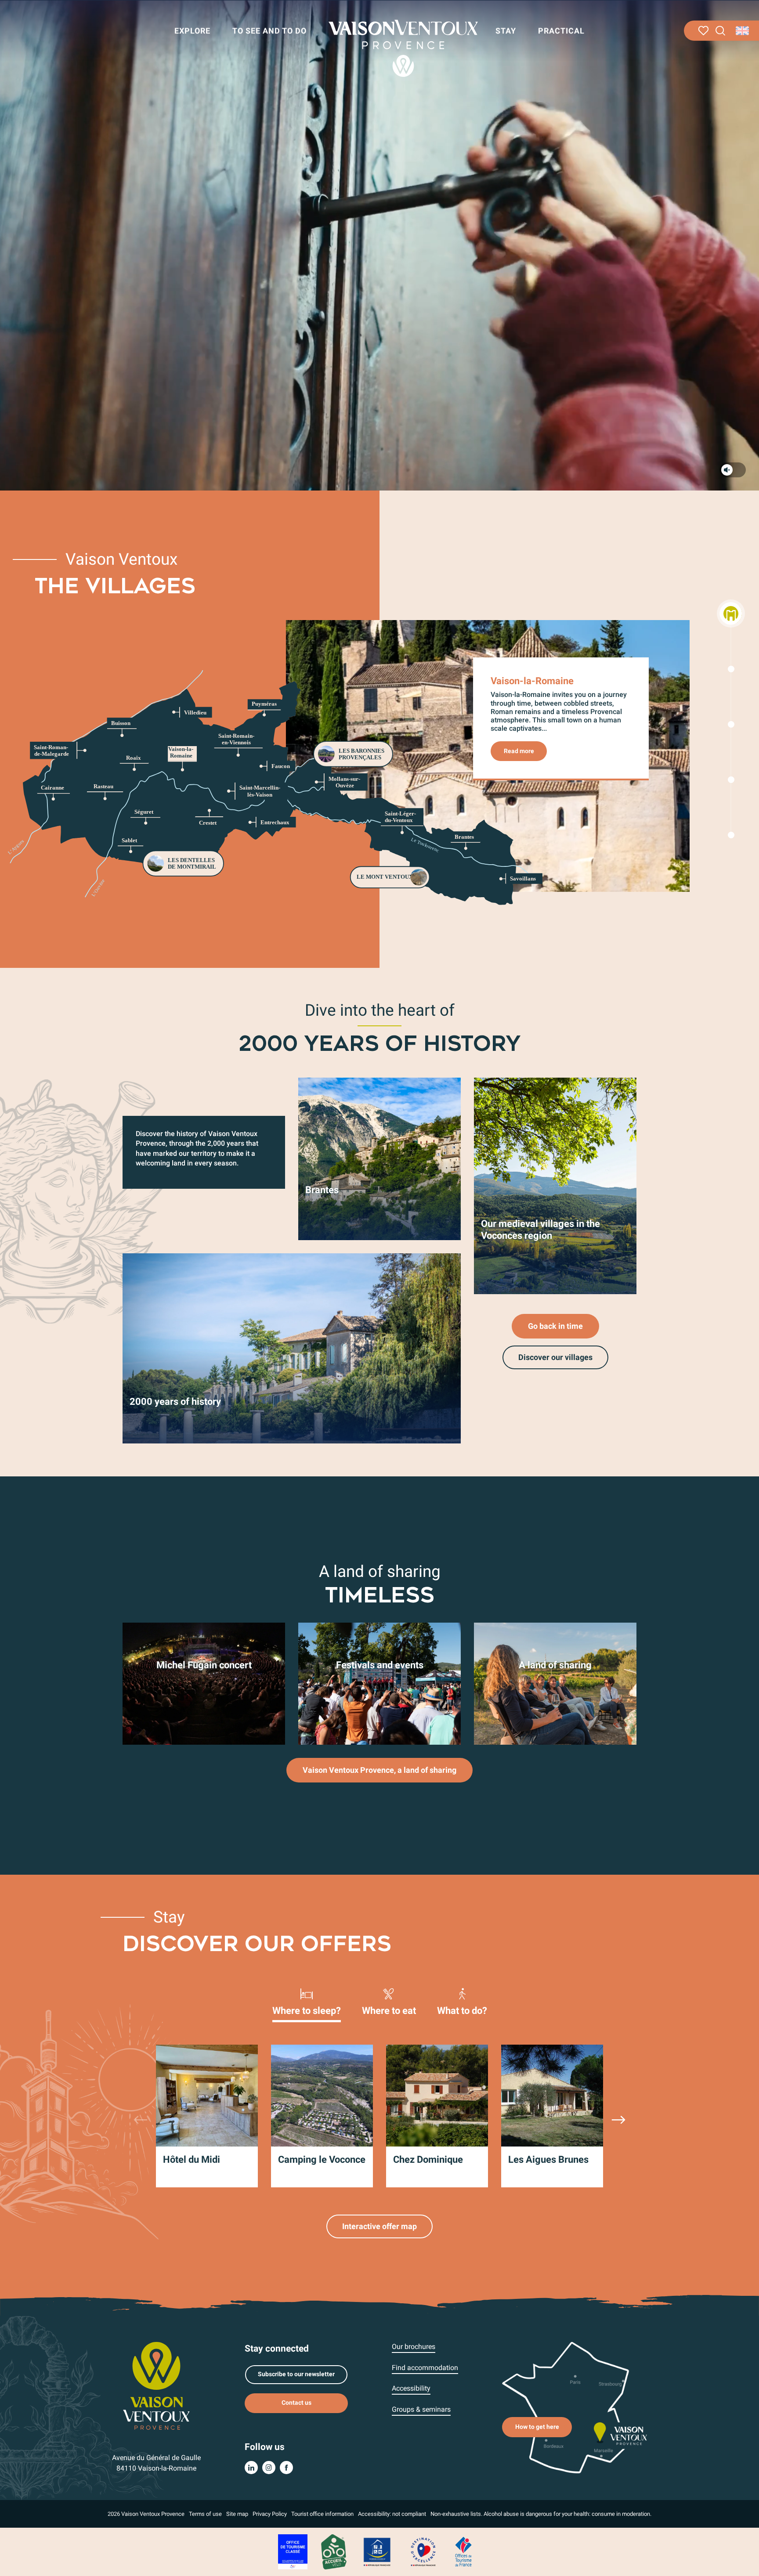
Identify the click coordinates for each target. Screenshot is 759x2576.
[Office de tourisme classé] (293, 2551)
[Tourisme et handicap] (377, 2551)
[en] (743, 31)
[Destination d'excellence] (423, 2551)
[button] (721, 31)
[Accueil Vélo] (334, 2551)
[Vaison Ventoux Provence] (403, 48)
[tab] (307, 2001)
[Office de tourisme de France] (463, 2551)
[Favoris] (703, 31)
